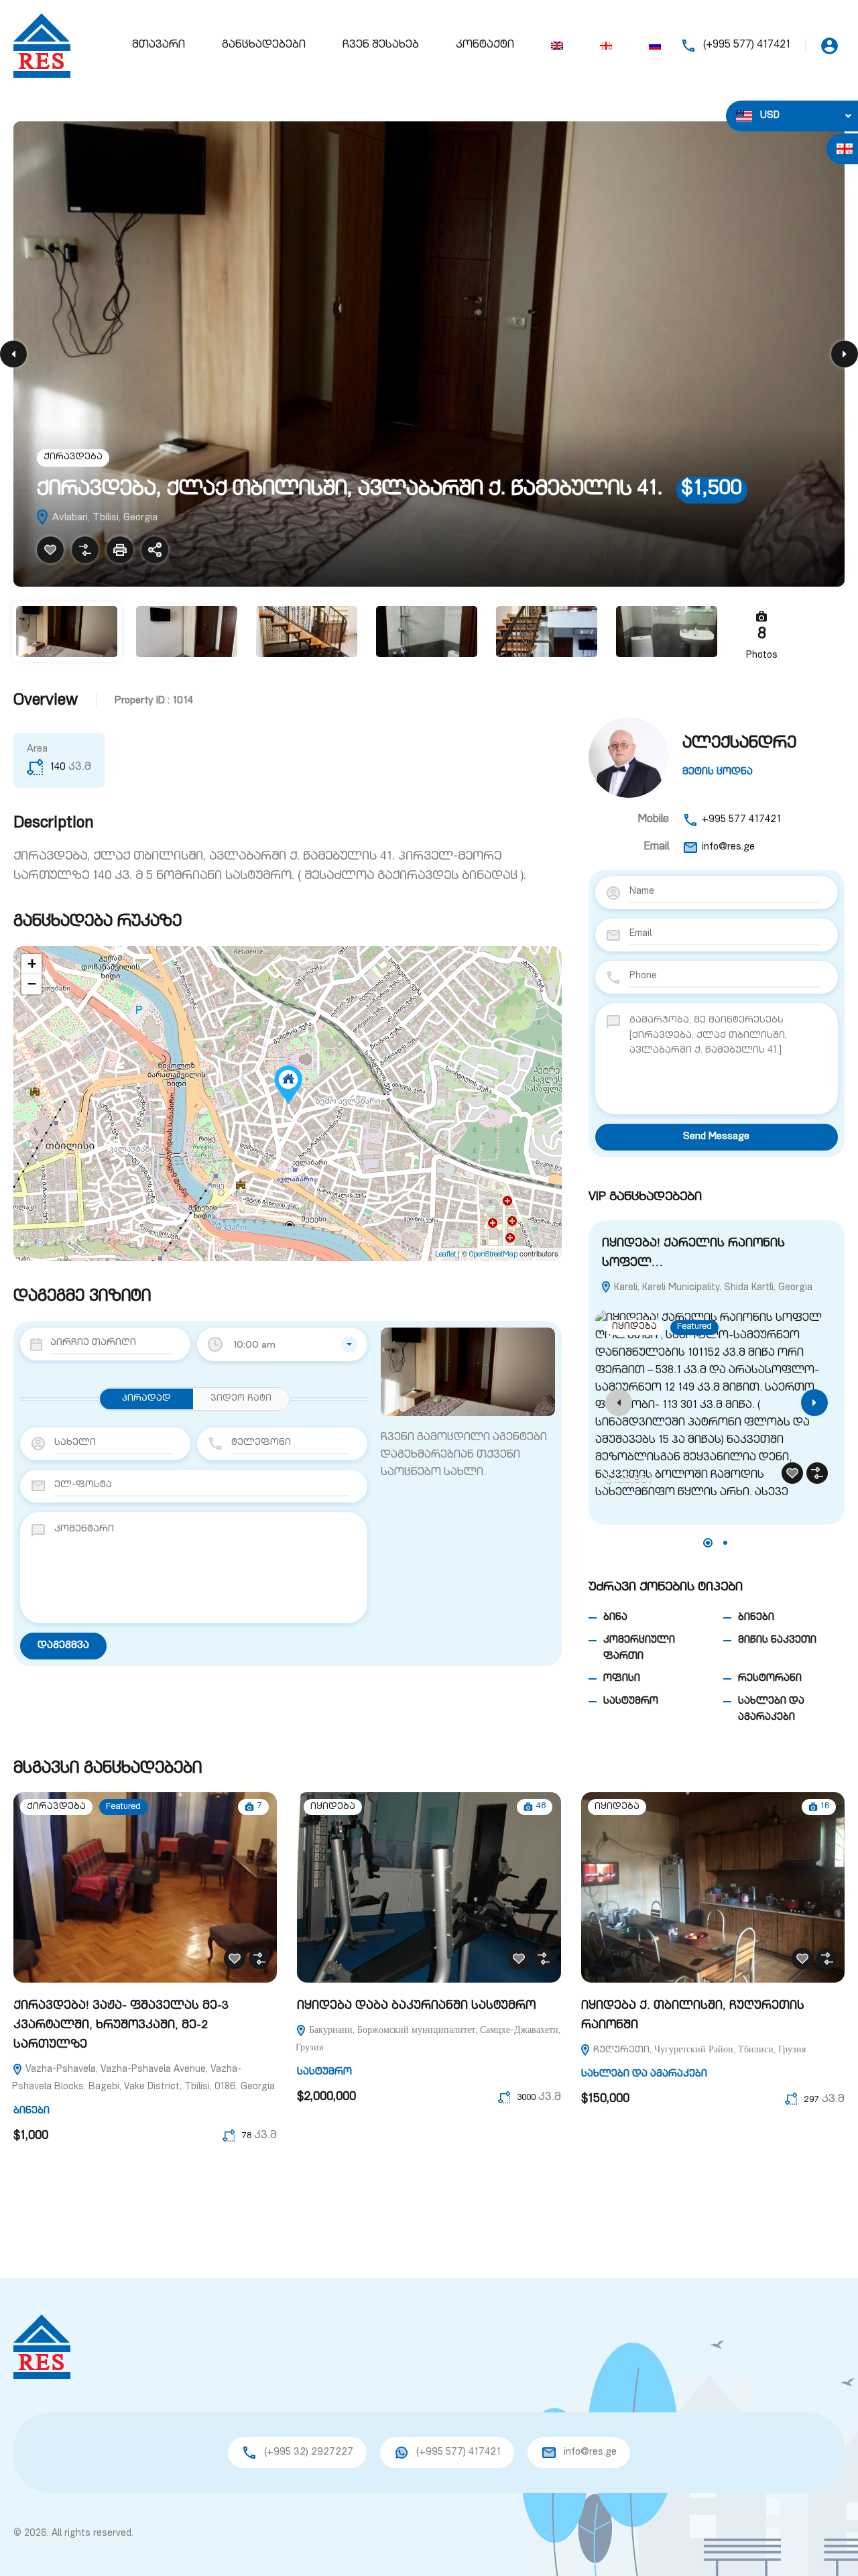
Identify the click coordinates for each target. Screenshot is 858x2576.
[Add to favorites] (50, 550)
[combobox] (282, 1344)
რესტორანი (770, 1679)
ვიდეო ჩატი (241, 1399)
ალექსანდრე (739, 744)
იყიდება (634, 1327)
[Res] (42, 46)
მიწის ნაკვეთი (777, 1640)
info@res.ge (728, 847)
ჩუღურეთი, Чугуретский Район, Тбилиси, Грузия (698, 2050)
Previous (13, 354)
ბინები (756, 1618)
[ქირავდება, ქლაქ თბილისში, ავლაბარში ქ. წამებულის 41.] (288, 1085)
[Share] (155, 550)
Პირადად (146, 1399)
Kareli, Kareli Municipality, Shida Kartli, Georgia (712, 1288)
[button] (708, 1543)
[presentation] (619, 1403)
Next (845, 354)
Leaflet (445, 1255)
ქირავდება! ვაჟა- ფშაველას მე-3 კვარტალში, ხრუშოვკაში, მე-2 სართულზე (121, 2026)
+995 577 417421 (741, 820)
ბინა (615, 1618)
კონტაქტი (485, 46)
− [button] (32, 984)
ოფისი (622, 1679)
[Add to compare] (85, 550)
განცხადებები (264, 46)
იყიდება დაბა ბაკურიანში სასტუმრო (416, 2006)
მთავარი (159, 46)
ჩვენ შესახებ (381, 46)
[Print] (120, 550)
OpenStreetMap (493, 1255)
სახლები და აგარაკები (644, 2074)
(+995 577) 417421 (747, 46)
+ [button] (32, 964)
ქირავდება (73, 458)
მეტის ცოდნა (718, 772)
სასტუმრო (631, 1701)
